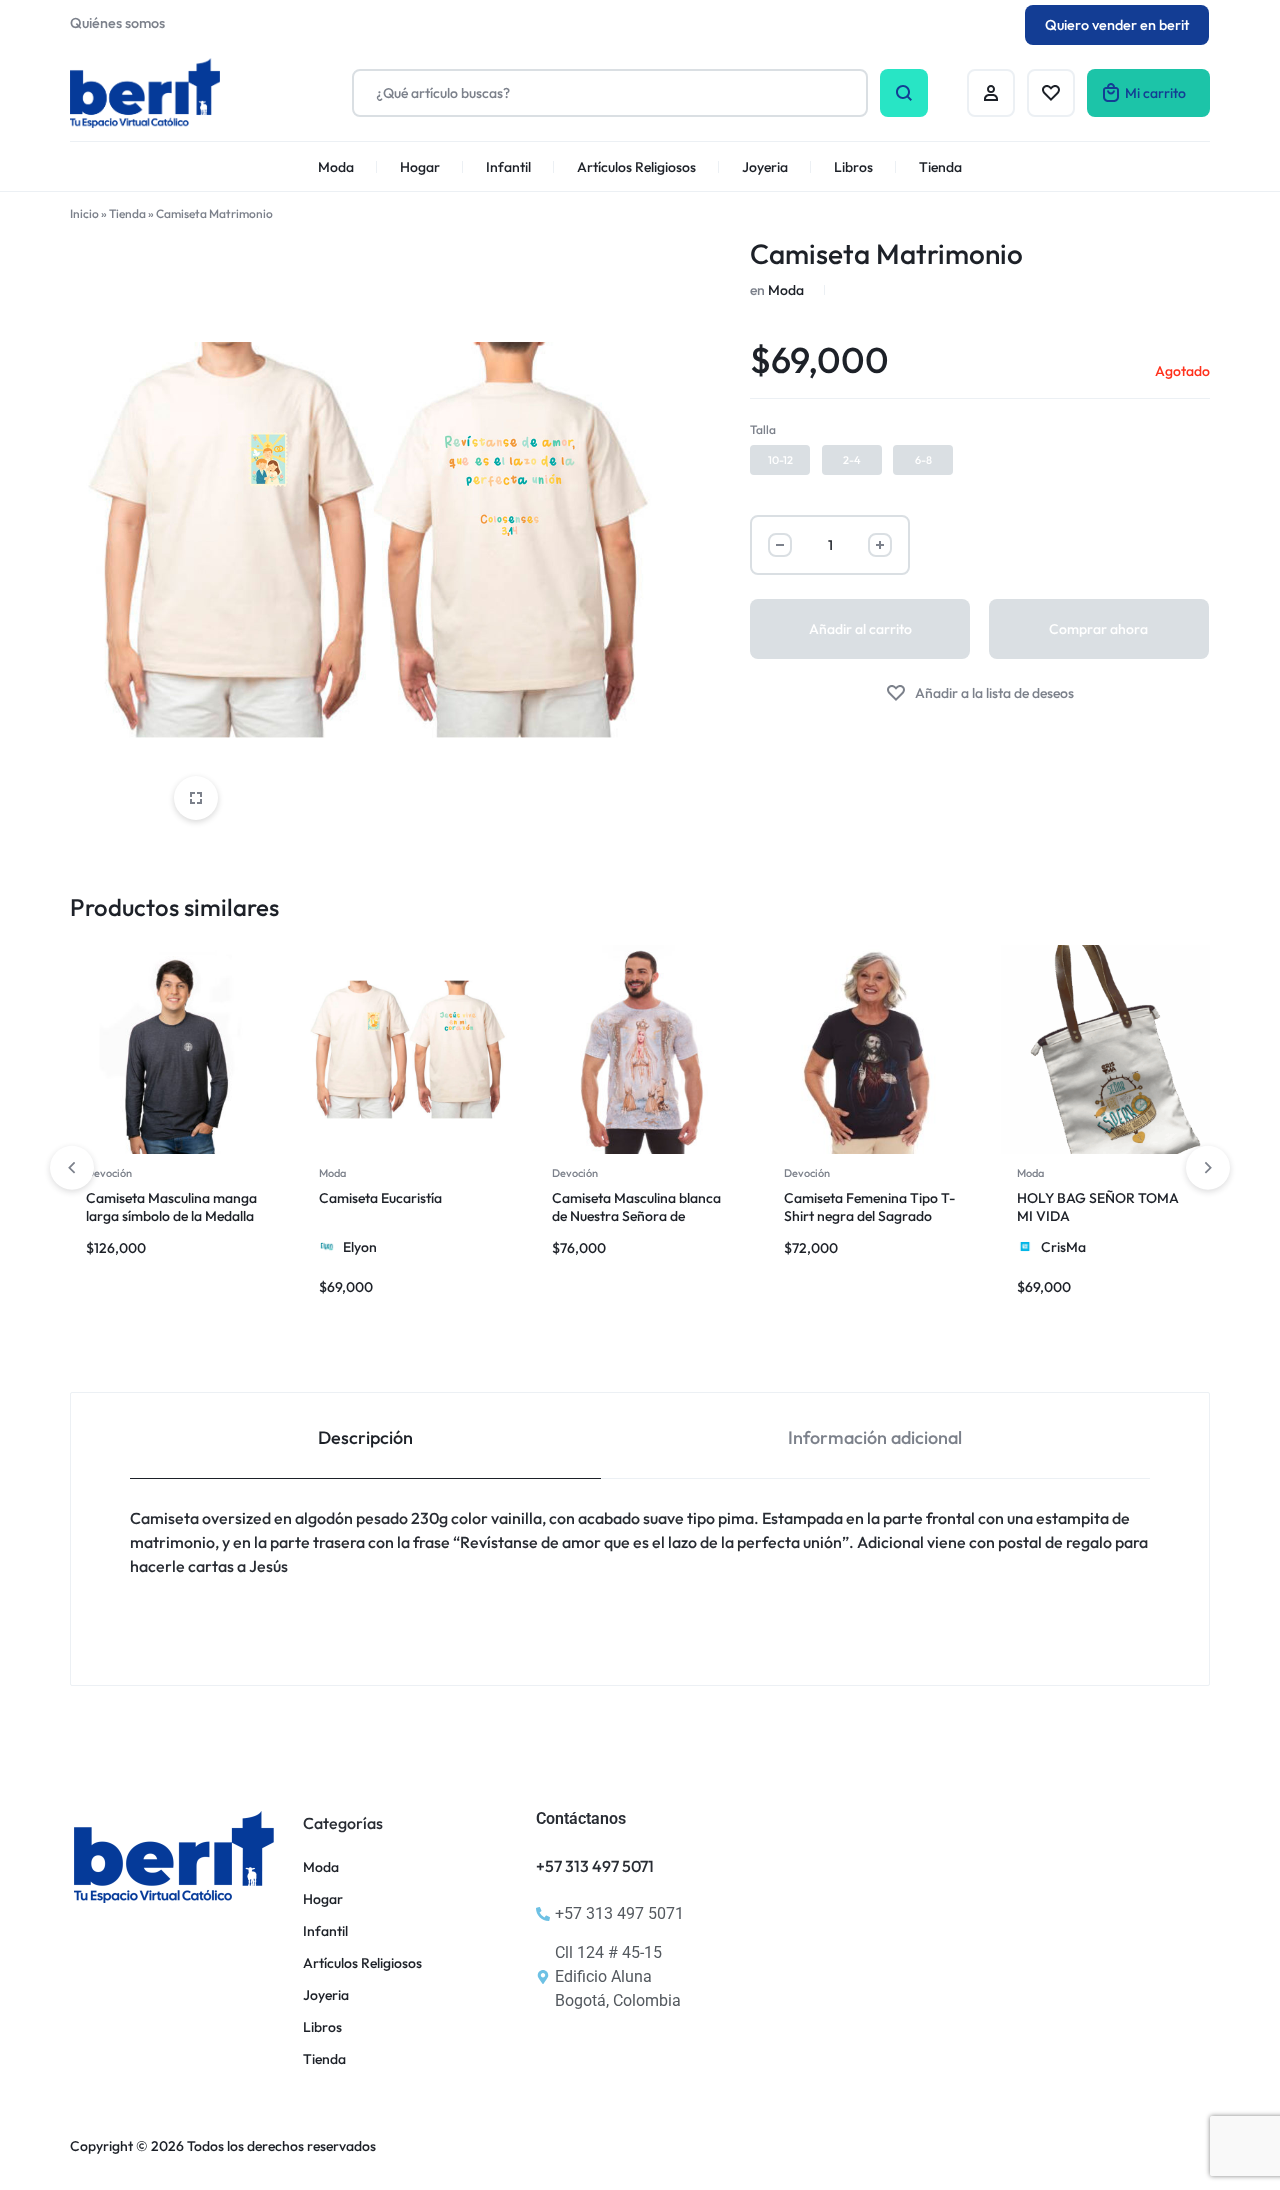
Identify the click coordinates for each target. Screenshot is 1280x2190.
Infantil (508, 167)
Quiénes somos (117, 23)
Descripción (365, 1437)
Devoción (109, 1173)
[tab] (365, 1436)
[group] (174, 1049)
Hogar (420, 167)
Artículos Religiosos (636, 167)
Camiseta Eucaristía (380, 1198)
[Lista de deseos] (1051, 93)
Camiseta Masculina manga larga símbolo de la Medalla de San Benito (171, 1216)
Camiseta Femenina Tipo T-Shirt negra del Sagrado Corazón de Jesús (869, 1216)
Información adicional (875, 1437)
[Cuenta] (991, 93)
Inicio (84, 213)
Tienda (940, 167)
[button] (780, 460)
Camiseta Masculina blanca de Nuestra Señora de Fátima (636, 1216)
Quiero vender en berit (1117, 25)
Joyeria (765, 167)
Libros (853, 167)
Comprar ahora (1098, 629)
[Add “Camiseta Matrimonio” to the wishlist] (980, 693)
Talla (763, 429)
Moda (336, 167)
